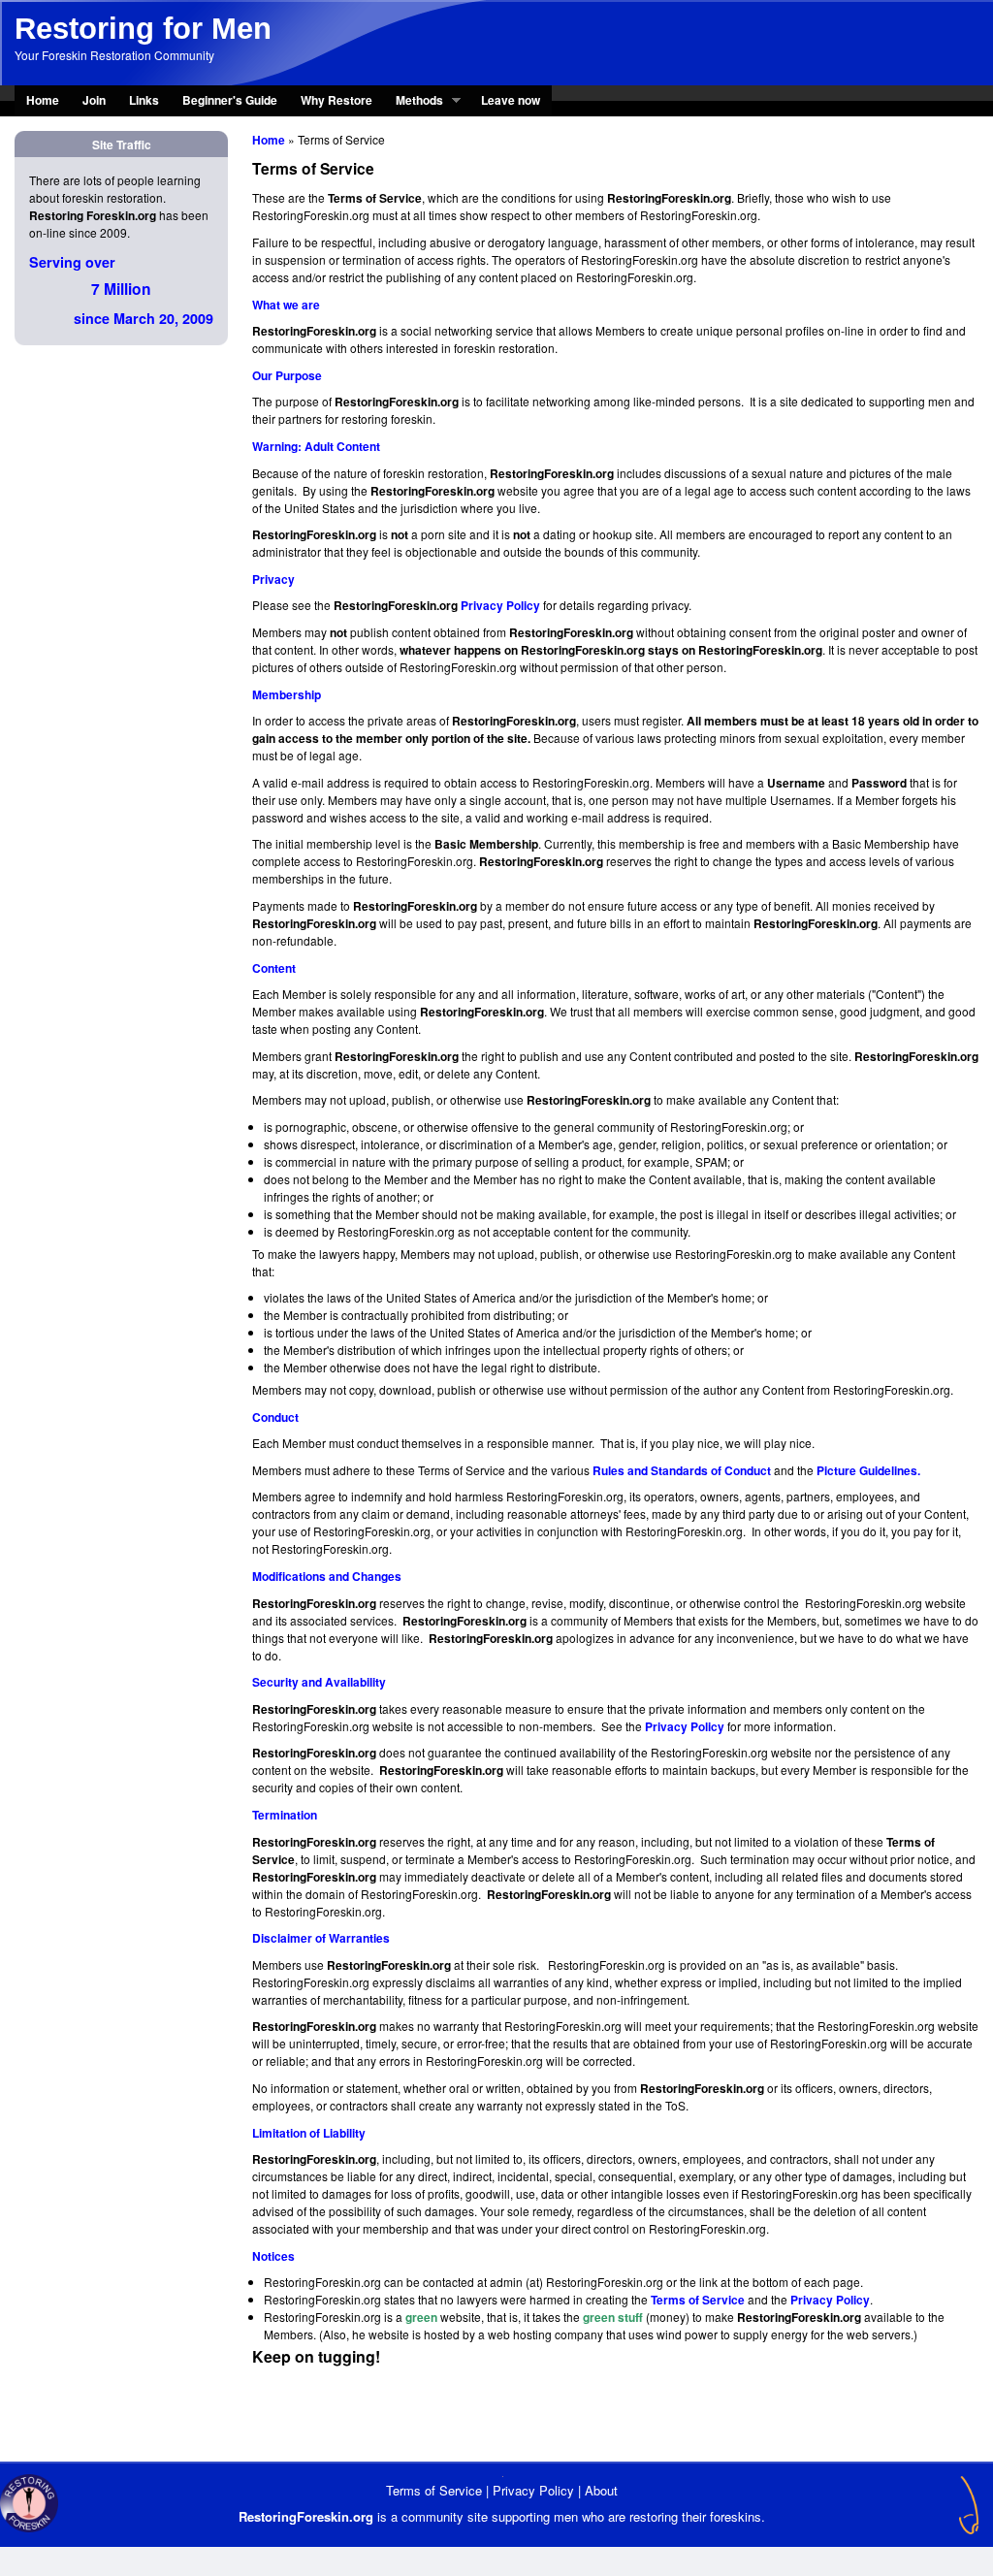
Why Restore (336, 100)
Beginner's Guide (230, 100)
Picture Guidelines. (868, 1470)
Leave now (511, 100)
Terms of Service (434, 2490)
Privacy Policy (500, 605)
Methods (414, 102)
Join (94, 100)
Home (43, 100)
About (601, 2490)
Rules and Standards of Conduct (682, 1470)
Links (144, 100)
